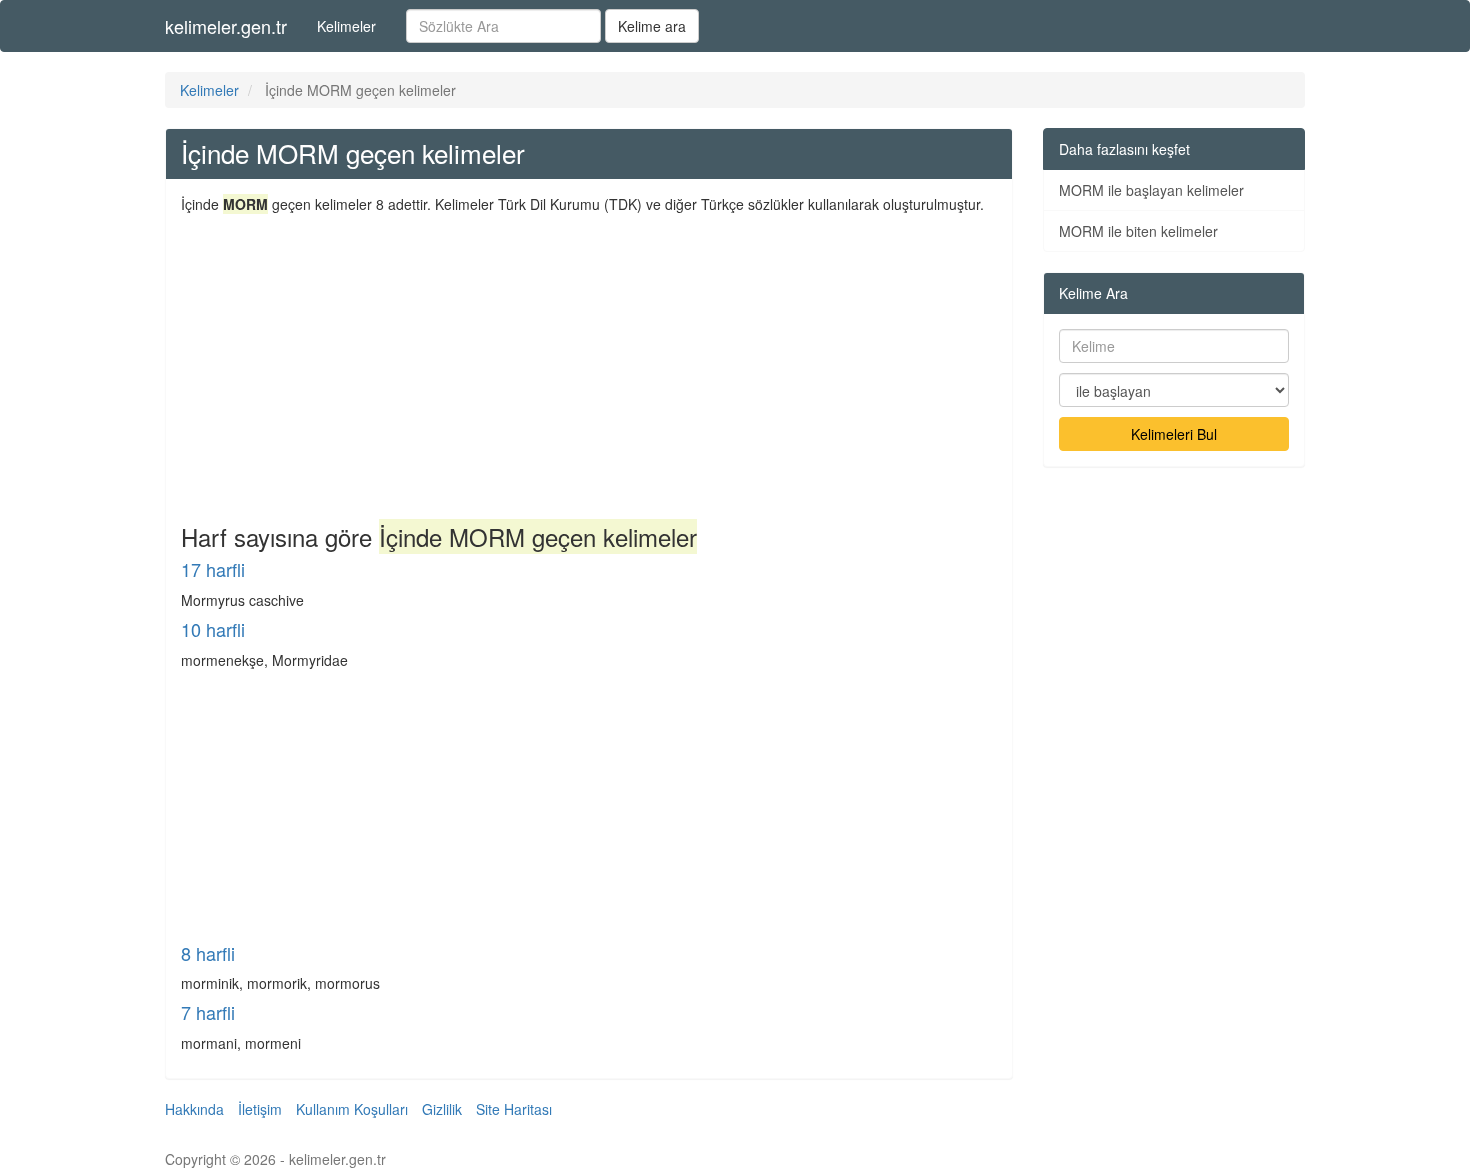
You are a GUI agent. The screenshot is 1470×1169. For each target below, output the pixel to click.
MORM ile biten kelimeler (1138, 231)
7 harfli (208, 1012)
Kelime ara (652, 26)
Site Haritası (514, 1109)
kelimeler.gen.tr (226, 26)
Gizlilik (442, 1109)
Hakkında (194, 1109)
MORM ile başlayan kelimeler (1151, 190)
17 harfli (213, 569)
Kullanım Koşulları (352, 1109)
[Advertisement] (589, 364)
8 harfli (208, 953)
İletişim (260, 1109)
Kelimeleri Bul (1174, 434)
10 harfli (213, 629)
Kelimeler (346, 26)
